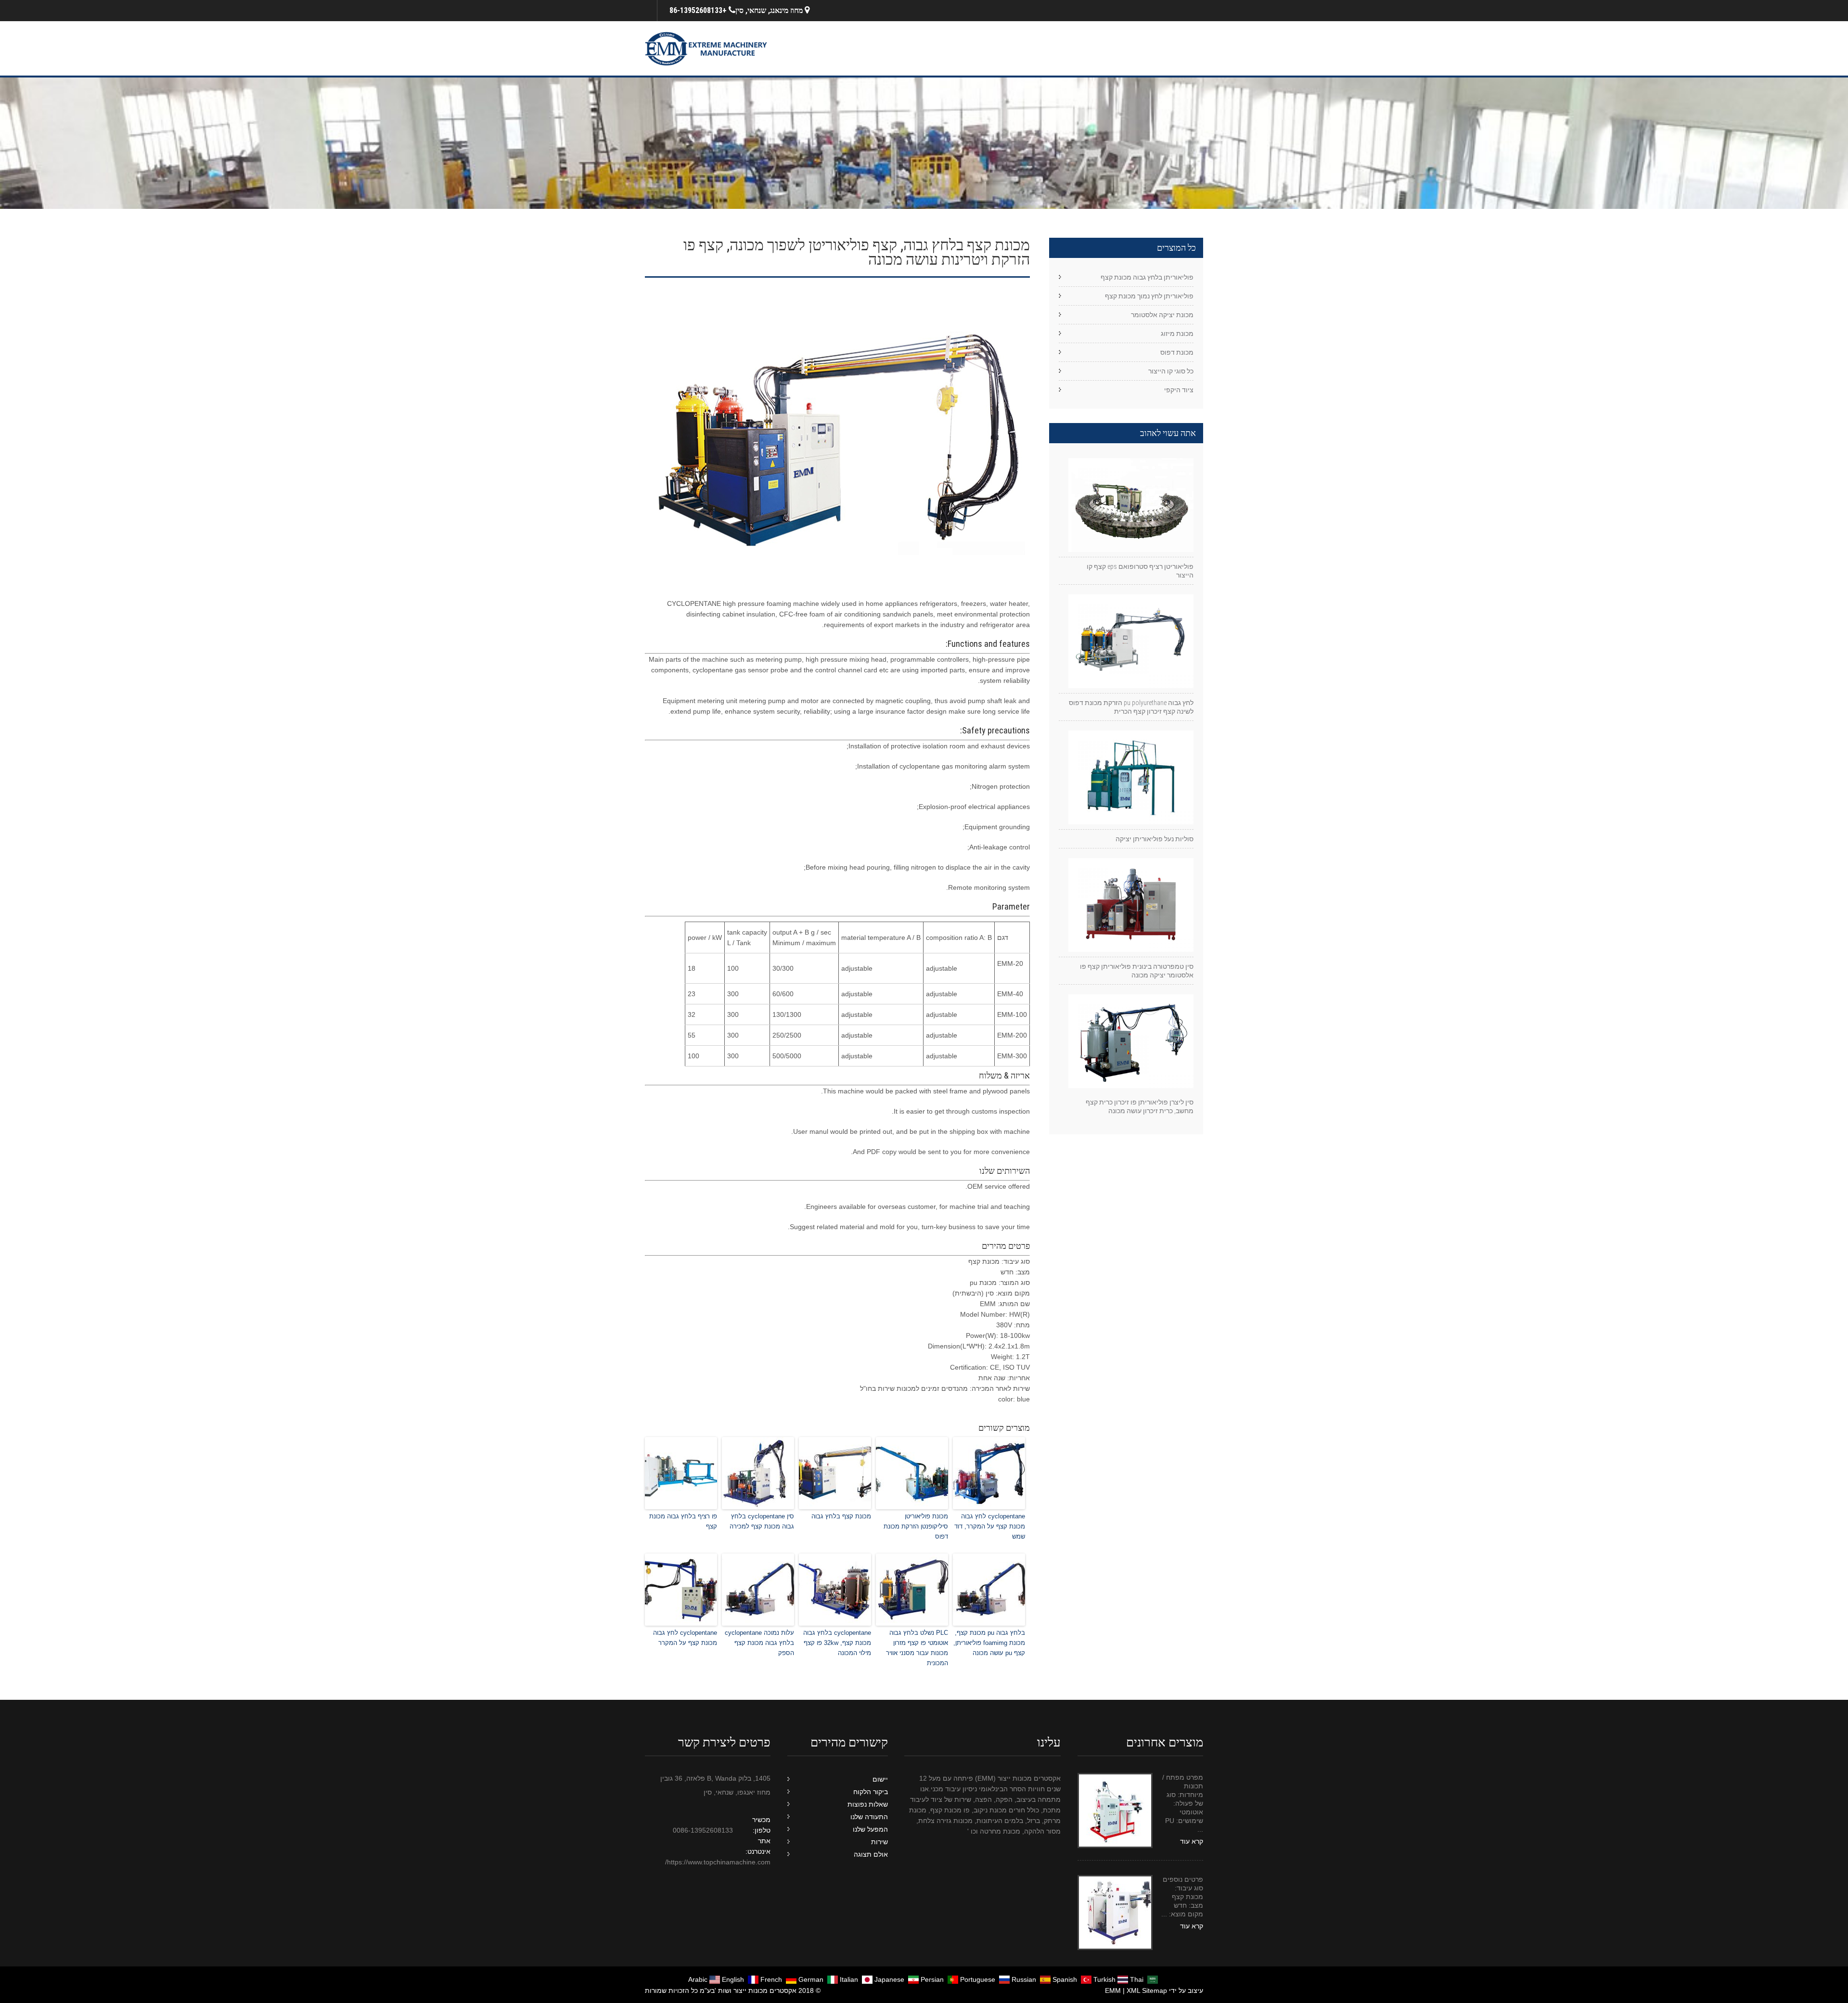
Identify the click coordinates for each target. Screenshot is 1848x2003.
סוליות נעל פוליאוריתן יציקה (1155, 839)
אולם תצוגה (871, 1854)
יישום (880, 1779)
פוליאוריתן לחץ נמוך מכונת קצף (1149, 296)
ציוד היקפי (1179, 390)
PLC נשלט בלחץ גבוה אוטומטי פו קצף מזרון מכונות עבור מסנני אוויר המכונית (917, 1648)
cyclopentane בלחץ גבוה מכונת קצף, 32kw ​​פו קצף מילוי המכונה (837, 1643)
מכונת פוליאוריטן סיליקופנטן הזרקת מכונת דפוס (916, 1526)
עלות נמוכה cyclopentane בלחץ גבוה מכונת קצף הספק (759, 1643)
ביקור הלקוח (871, 1792)
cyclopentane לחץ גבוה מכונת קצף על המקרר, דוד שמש (990, 1526)
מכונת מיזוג (1177, 334)
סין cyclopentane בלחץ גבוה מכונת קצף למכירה (762, 1521)
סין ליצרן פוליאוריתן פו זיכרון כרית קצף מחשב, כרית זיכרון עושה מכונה (1140, 1106)
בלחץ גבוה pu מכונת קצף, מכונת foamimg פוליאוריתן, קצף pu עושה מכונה (989, 1643)
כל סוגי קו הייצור (1171, 371)
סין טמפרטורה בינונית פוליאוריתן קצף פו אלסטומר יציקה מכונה (1137, 971)
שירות (879, 1842)
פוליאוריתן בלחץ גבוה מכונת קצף (1147, 277)
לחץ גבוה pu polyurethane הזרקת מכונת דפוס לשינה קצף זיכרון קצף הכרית (1131, 707)
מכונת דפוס (1177, 352)
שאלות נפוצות (868, 1804)
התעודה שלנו (869, 1817)
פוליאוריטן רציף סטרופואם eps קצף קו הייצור (1140, 571)
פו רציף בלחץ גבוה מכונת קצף (683, 1521)
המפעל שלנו (870, 1829)
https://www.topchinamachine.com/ (718, 1862)
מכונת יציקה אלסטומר (1162, 315)
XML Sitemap (1147, 1990)
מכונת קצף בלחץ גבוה (841, 1516)
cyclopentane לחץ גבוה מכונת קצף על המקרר (685, 1638)
